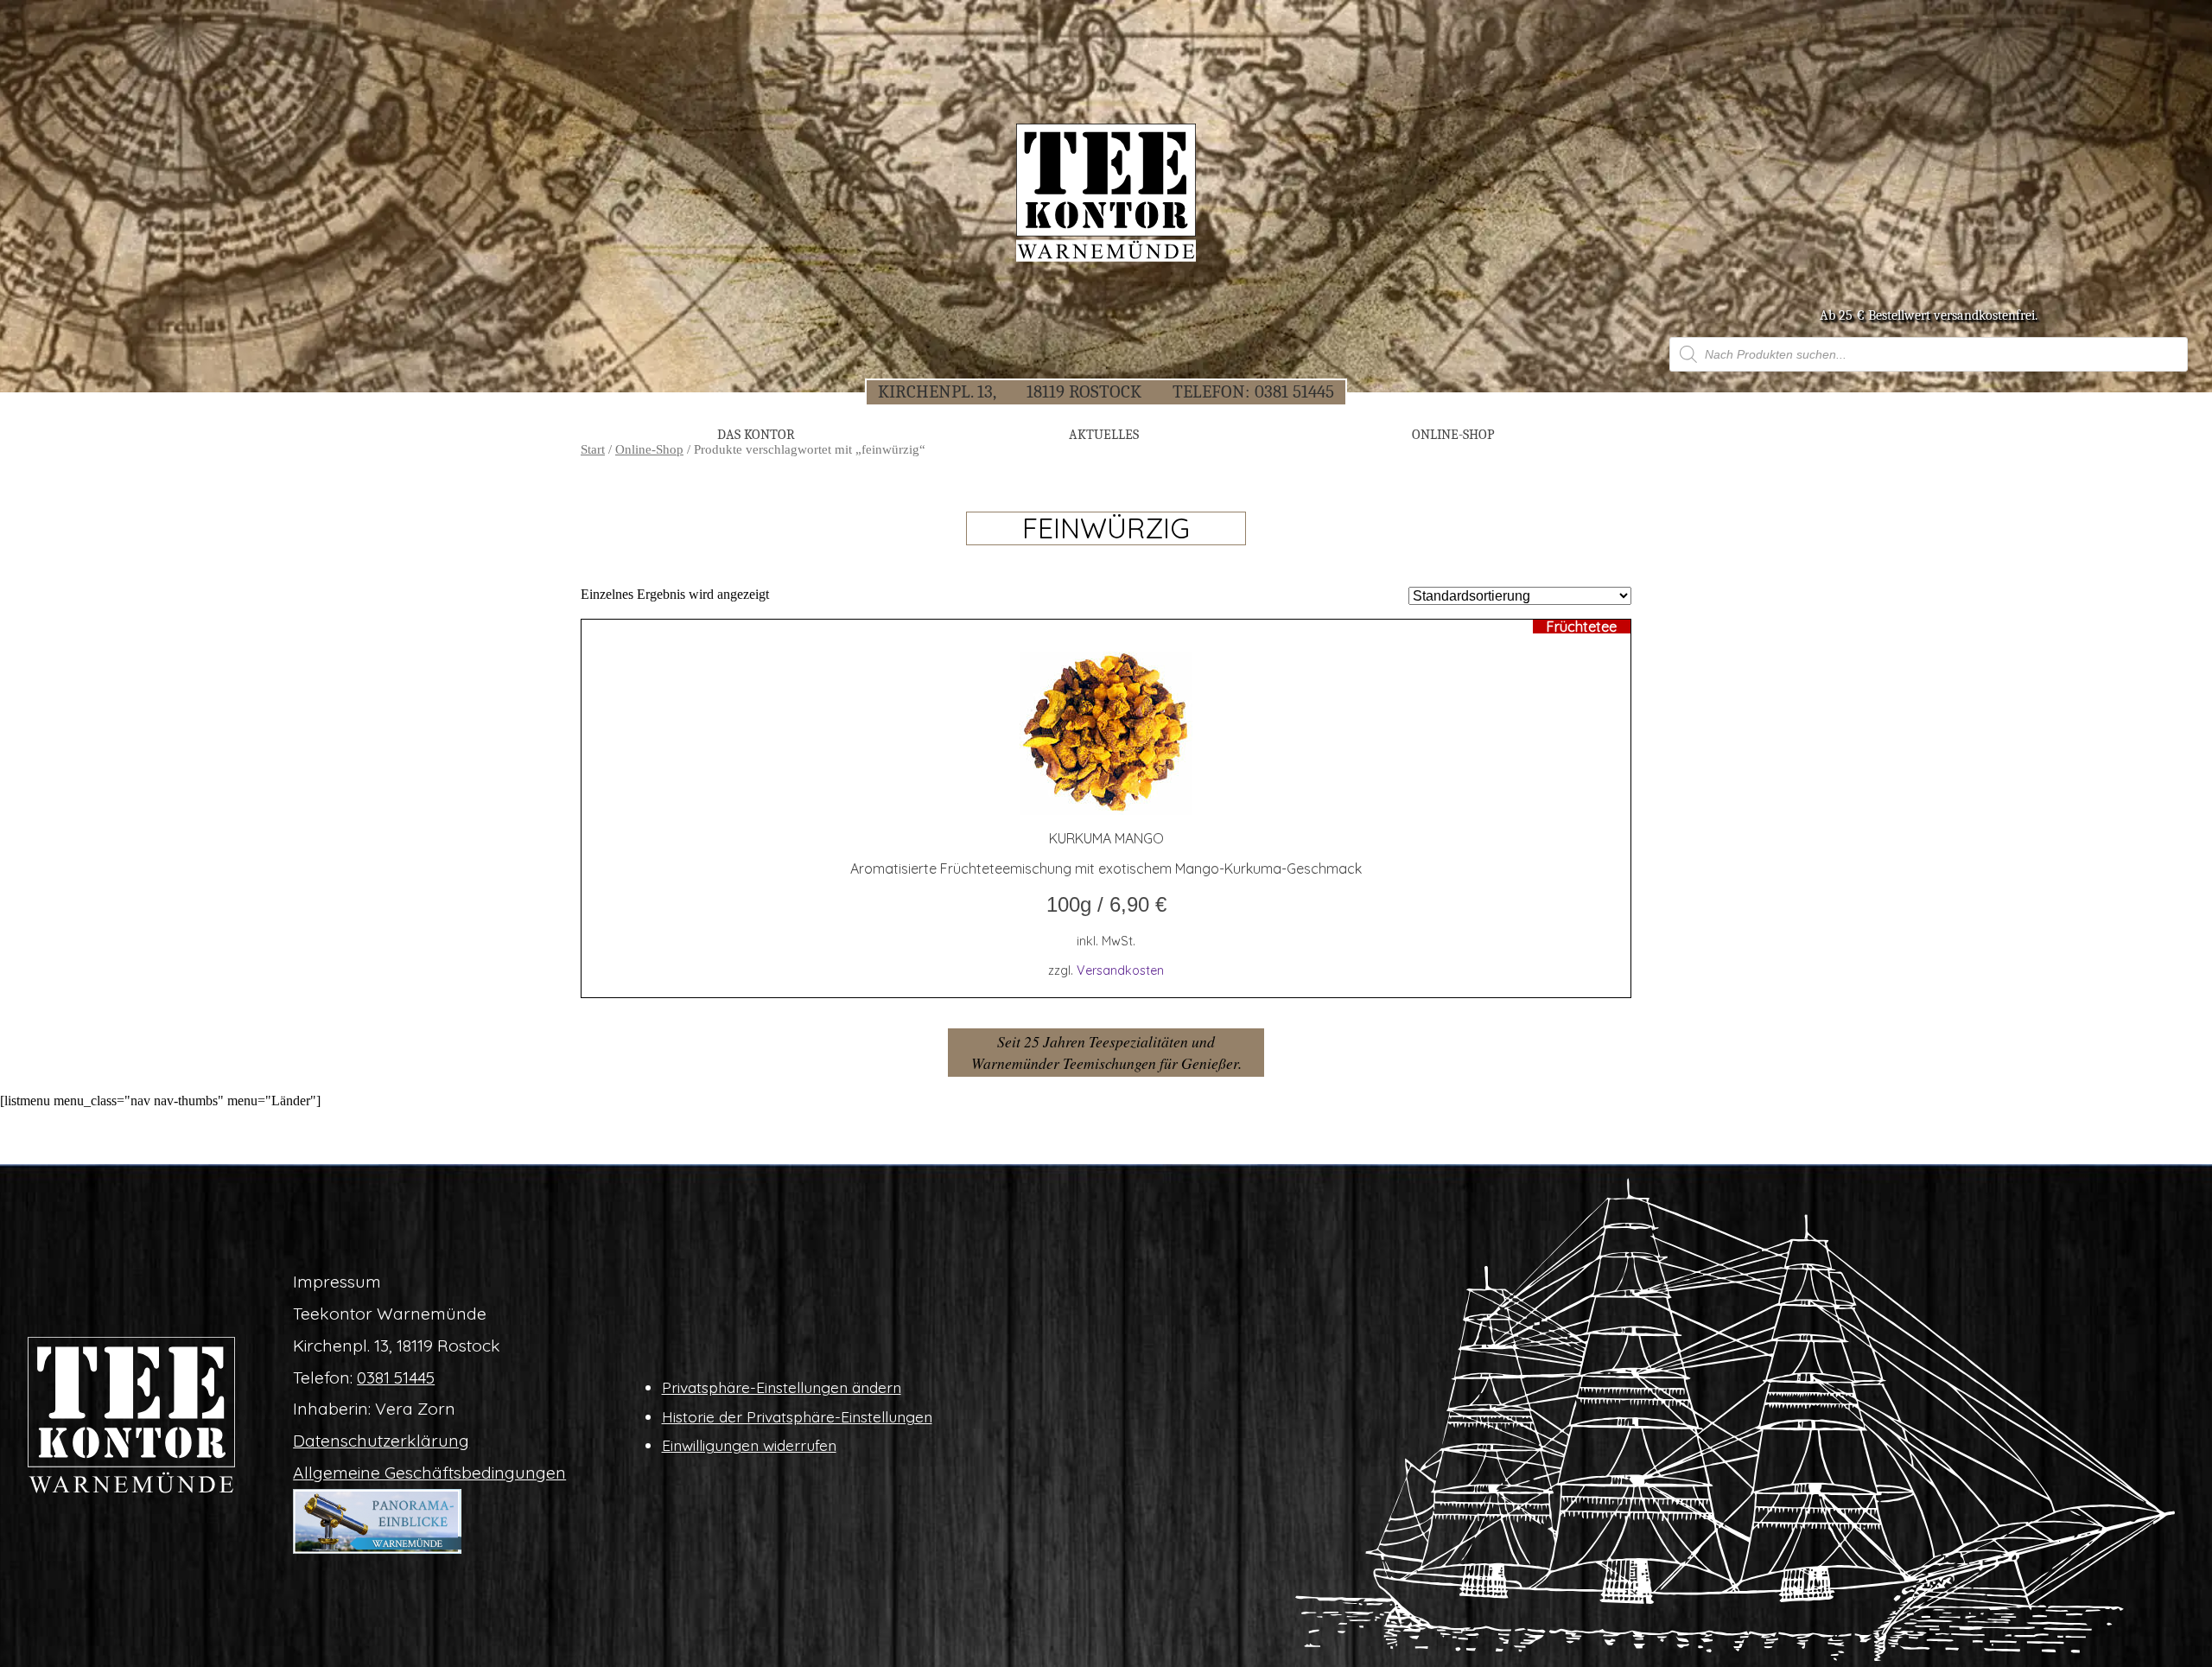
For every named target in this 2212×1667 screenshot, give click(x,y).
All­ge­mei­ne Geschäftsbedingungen (429, 1473)
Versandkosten (1120, 970)
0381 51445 (1294, 391)
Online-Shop (649, 449)
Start (593, 449)
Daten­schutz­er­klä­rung (381, 1441)
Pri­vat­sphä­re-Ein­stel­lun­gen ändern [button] (782, 1387)
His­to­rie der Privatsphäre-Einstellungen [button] (797, 1416)
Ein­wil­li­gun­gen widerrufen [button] (749, 1445)
